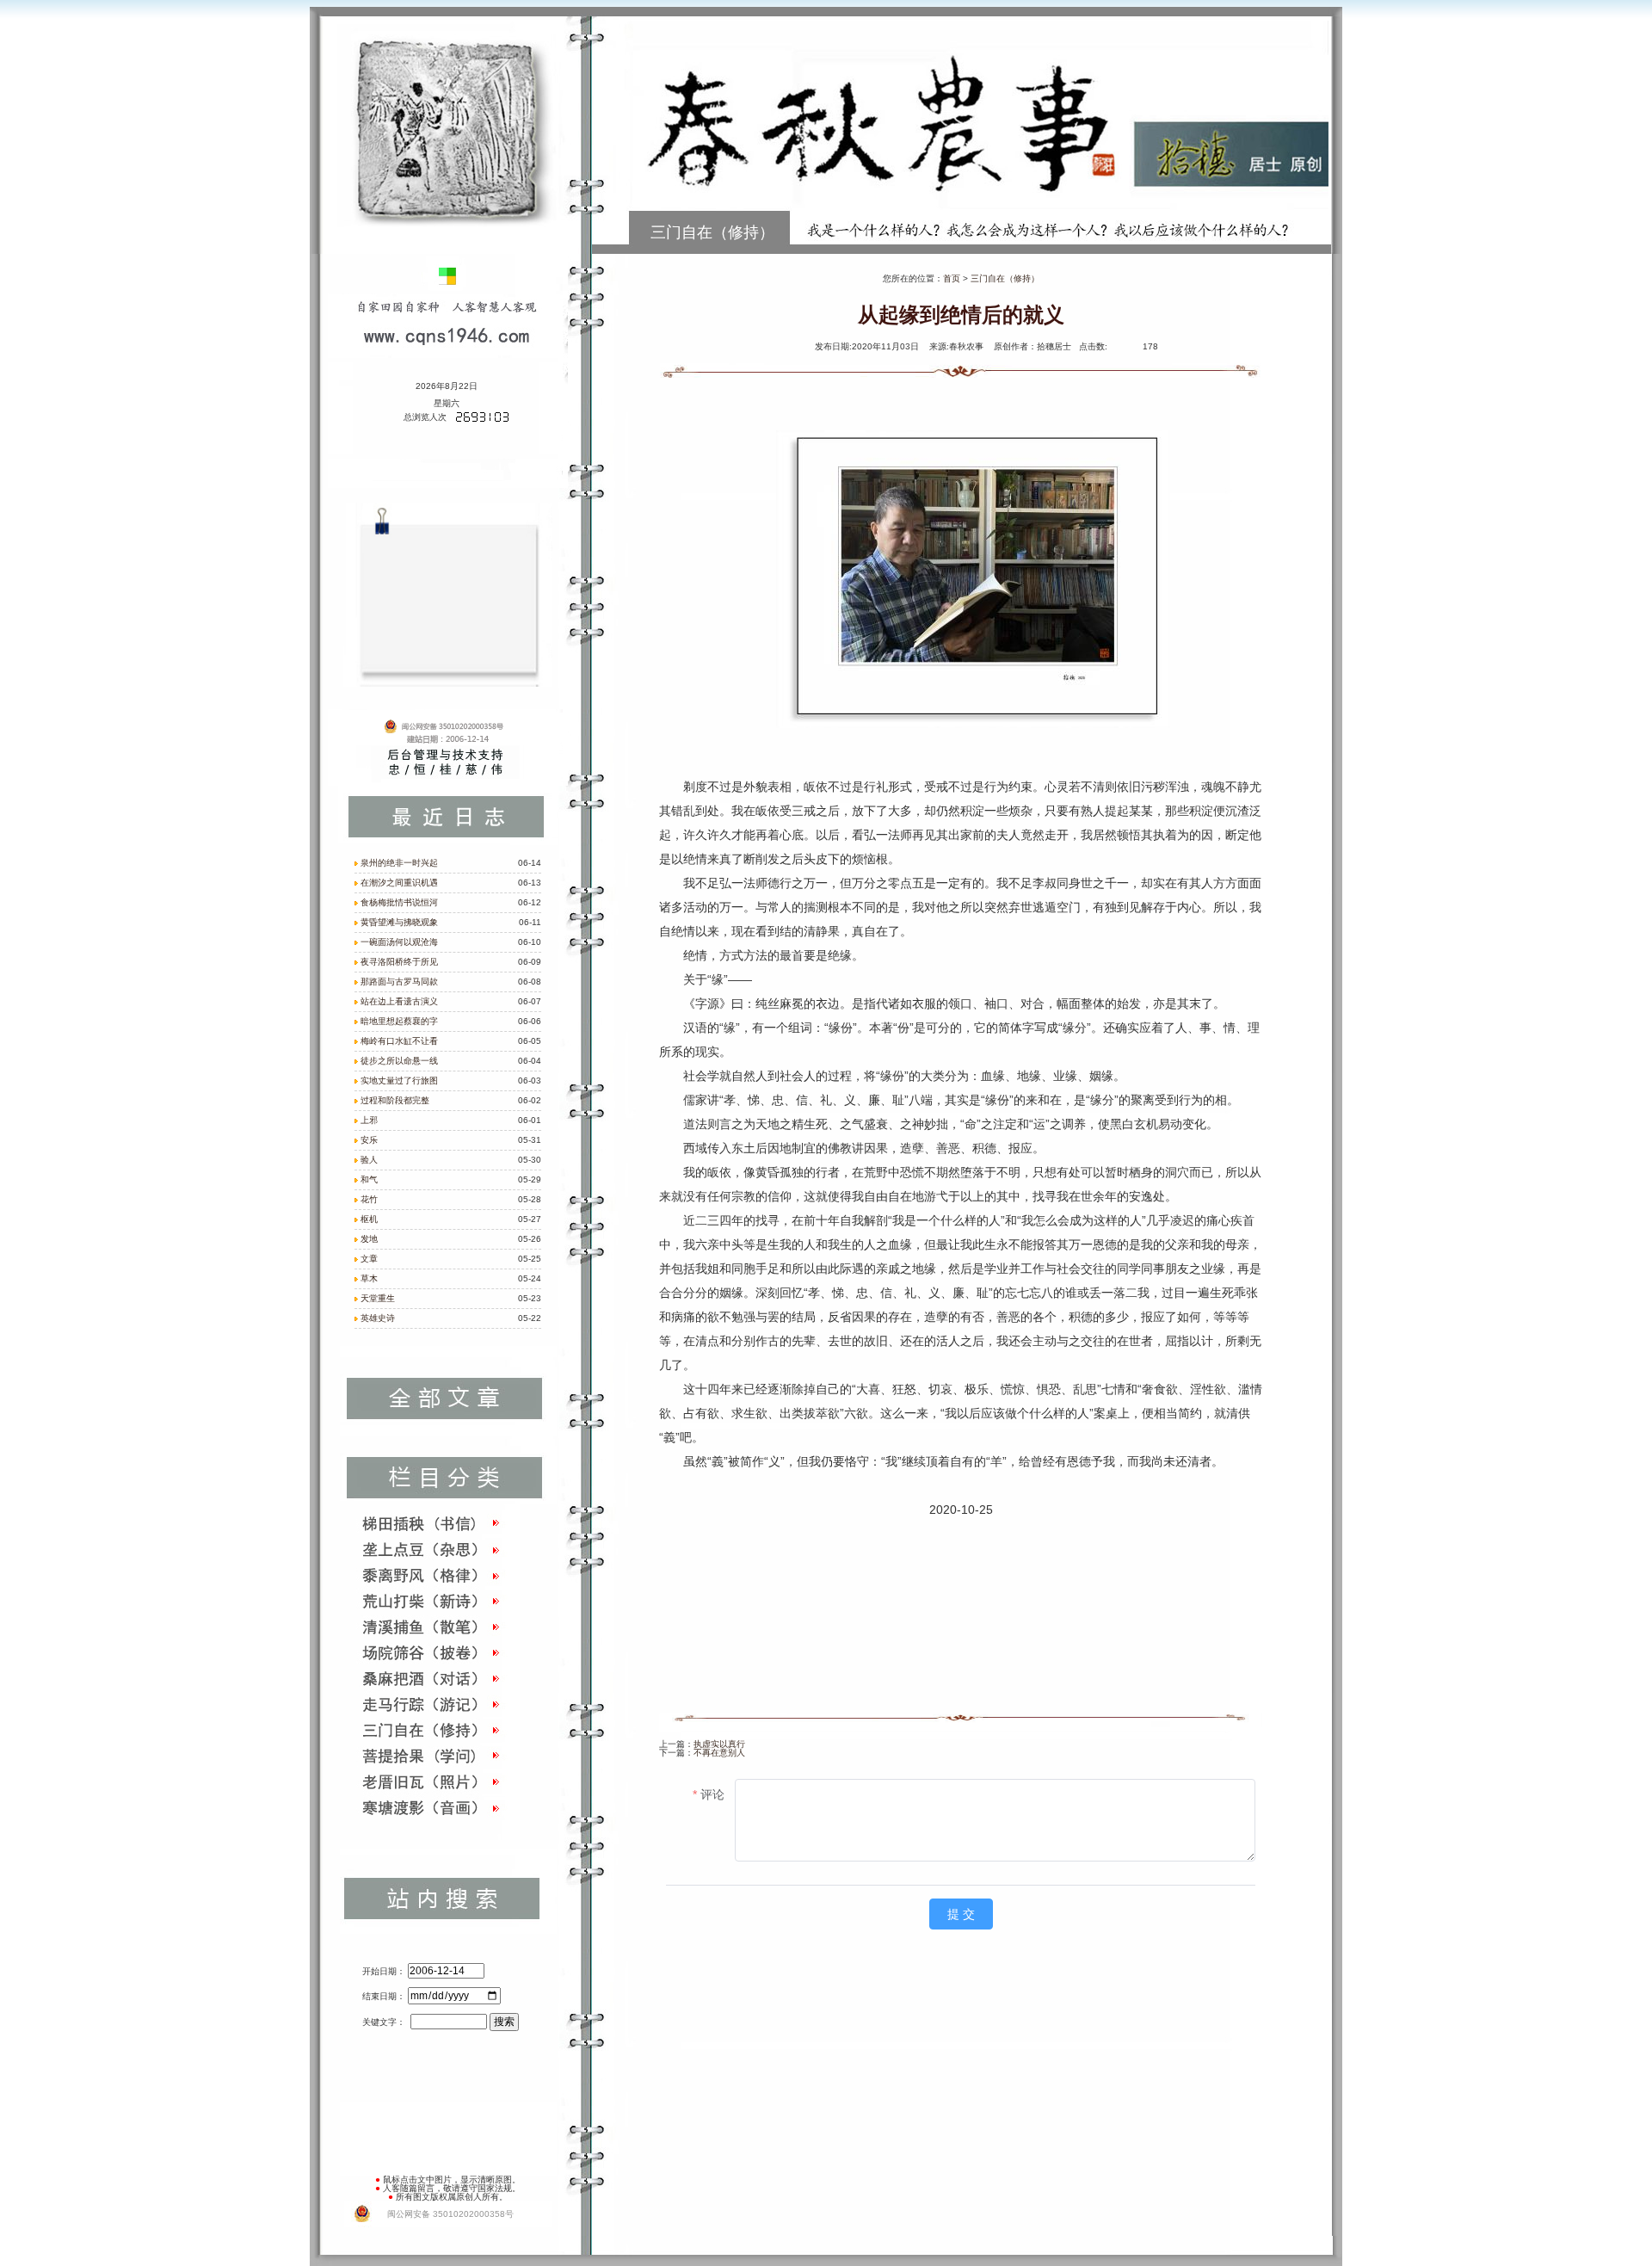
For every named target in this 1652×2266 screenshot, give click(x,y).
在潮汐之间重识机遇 (399, 883)
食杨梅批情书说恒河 (399, 902)
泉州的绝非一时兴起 (399, 863)
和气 (369, 1179)
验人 (369, 1160)
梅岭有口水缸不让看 (399, 1041)
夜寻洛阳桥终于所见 (399, 962)
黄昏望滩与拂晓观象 (399, 922)
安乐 (369, 1140)
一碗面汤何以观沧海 (399, 942)
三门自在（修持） (1005, 278)
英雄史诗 (378, 1318)
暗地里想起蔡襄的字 (399, 1021)
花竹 (369, 1199)
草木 (369, 1278)
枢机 (369, 1219)
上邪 (369, 1120)
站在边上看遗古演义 (399, 1001)
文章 (369, 1259)
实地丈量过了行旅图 (399, 1081)
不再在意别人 (719, 1753)
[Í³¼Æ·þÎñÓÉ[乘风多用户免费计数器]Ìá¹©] (482, 420)
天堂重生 (378, 1298)
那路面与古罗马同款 (399, 982)
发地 (369, 1239)
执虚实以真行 (719, 1744)
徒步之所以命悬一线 (399, 1061)
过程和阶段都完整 (395, 1100)
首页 (952, 278)
